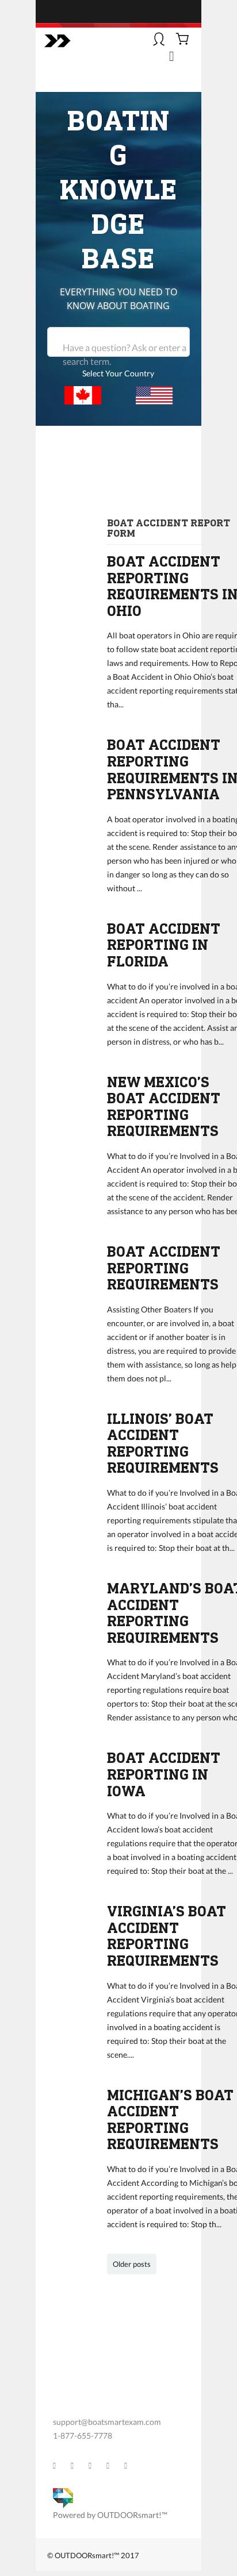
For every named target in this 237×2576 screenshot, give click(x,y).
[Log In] (159, 40)
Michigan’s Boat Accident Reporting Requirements (170, 2120)
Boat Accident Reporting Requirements (164, 1268)
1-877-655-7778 (83, 2436)
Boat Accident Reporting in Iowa (164, 1774)
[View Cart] (183, 40)
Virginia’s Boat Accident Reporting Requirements (167, 1936)
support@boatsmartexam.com (107, 2422)
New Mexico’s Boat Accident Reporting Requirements (164, 1107)
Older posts (132, 2264)
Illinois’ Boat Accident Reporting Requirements (163, 1444)
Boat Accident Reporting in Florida (164, 945)
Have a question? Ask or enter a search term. (125, 354)
